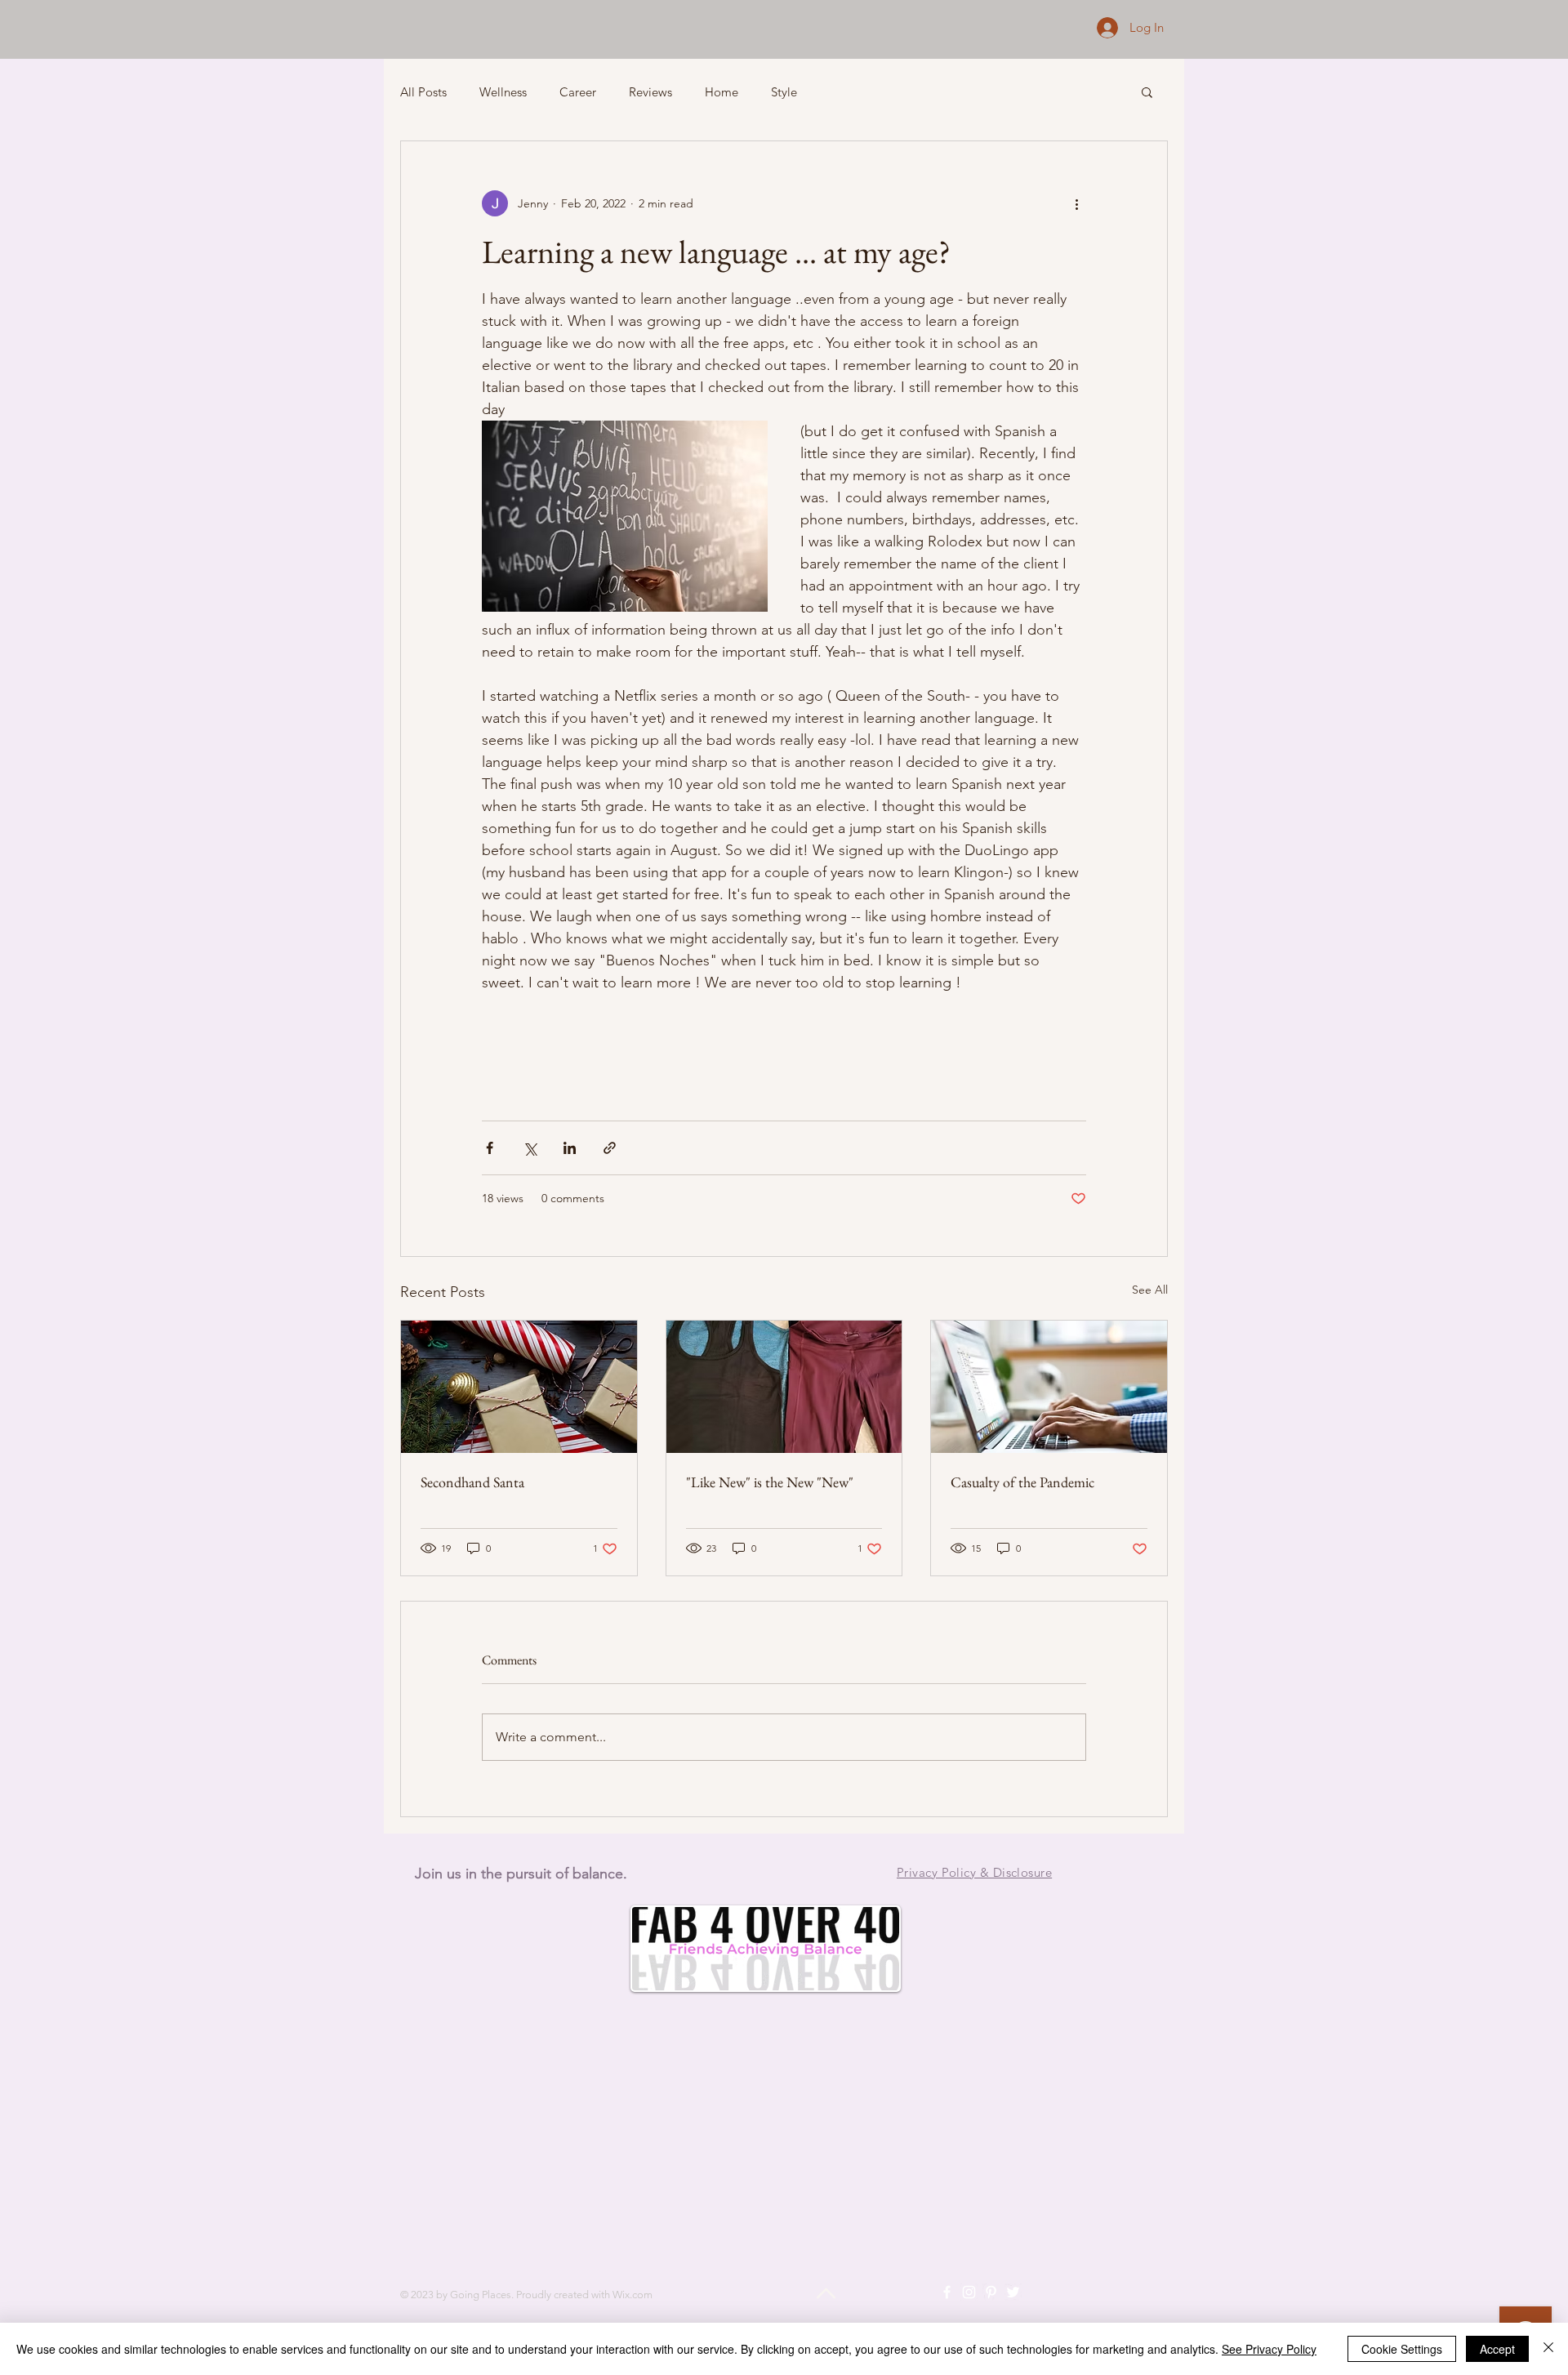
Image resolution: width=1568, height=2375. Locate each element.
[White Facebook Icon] (947, 2292)
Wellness (503, 92)
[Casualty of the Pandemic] (1049, 1387)
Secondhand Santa (472, 1482)
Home (722, 92)
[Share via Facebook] (490, 1148)
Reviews (650, 92)
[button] (1147, 91)
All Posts (423, 92)
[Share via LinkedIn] (570, 1148)
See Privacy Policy (1269, 2349)
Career (578, 92)
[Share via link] (610, 1148)
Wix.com (633, 2295)
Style (784, 92)
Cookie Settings (1402, 2349)
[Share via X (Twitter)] (530, 1148)
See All (1150, 1290)
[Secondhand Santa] (519, 1387)
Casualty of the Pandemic (1022, 1482)
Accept (1497, 2349)
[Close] (1548, 2349)
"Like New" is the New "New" (770, 1482)
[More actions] (1076, 203)
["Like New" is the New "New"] (784, 1387)
